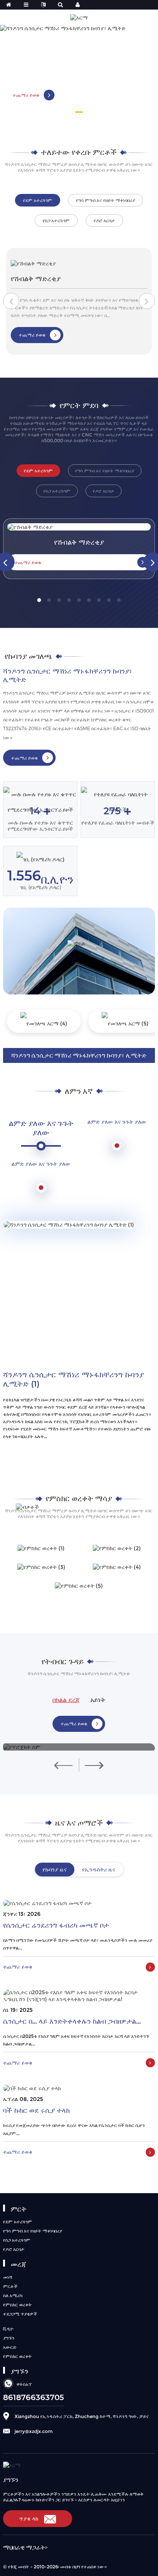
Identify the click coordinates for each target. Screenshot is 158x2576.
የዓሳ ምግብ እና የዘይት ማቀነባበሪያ (33, 2231)
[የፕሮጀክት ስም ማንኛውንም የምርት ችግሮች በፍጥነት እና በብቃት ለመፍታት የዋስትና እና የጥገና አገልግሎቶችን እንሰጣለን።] (79, 1747)
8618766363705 (34, 2397)
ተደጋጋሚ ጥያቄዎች (20, 2314)
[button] (79, 112)
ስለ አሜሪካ (13, 2295)
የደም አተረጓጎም (18, 2222)
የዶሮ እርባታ (14, 2249)
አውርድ (10, 2347)
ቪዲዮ (8, 2329)
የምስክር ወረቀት (17, 2305)
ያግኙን (9, 2338)
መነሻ (8, 2277)
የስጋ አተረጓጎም (17, 2240)
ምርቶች (10, 2286)
